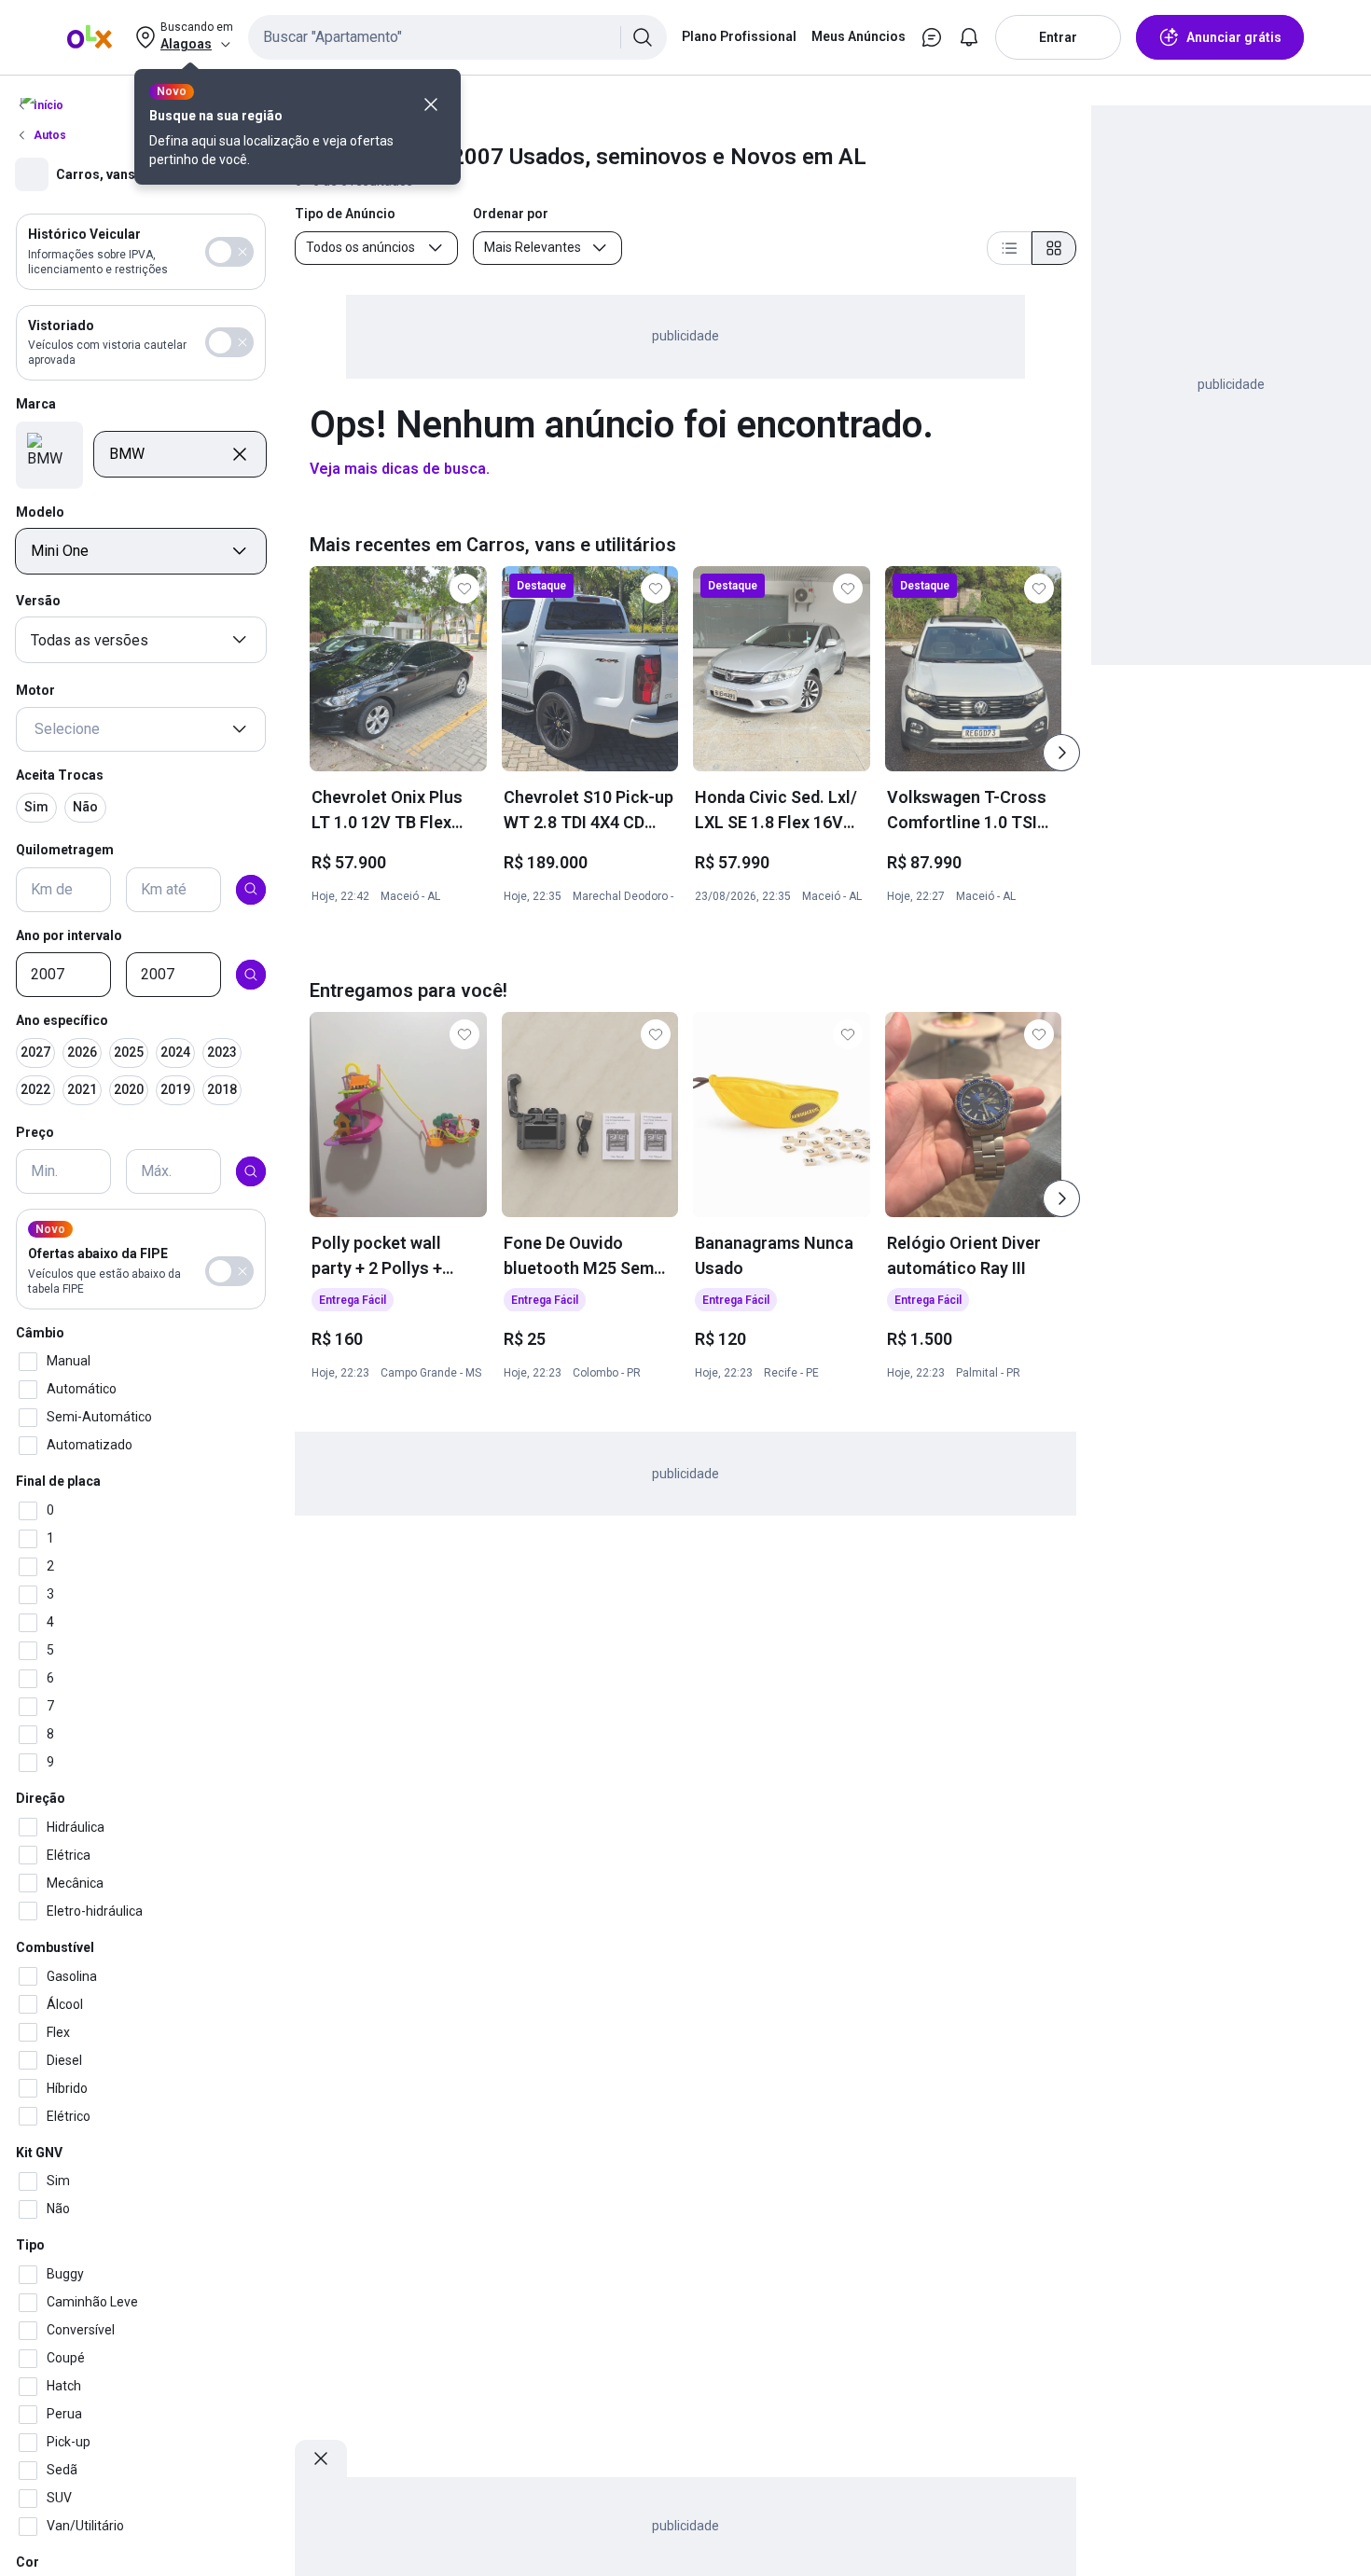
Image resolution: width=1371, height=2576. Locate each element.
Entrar (1058, 37)
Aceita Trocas (60, 775)
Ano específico (62, 1020)
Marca (36, 404)
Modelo (40, 511)
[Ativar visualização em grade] (1054, 248)
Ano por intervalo (69, 935)
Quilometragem (65, 849)
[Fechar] (431, 104)
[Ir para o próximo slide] (1061, 753)
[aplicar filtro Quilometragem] (251, 889)
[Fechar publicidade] (321, 2458)
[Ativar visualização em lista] (1009, 248)
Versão (38, 601)
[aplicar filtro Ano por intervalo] (251, 975)
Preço (35, 1131)
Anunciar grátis (1234, 37)
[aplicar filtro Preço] (251, 1171)
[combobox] (457, 37)
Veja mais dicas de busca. (400, 469)
